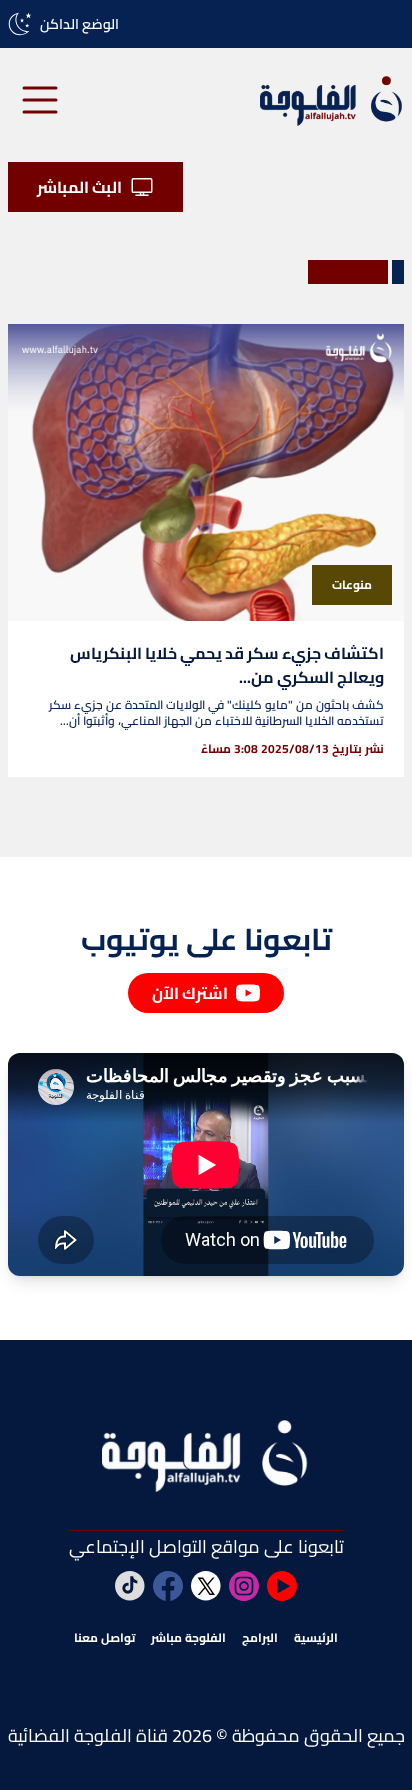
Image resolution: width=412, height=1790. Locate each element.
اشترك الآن (190, 993)
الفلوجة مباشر (188, 1638)
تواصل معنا (104, 1638)
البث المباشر (79, 187)
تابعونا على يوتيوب (206, 939)
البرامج (260, 1638)
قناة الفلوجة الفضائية (88, 1735)
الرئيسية (316, 1638)
